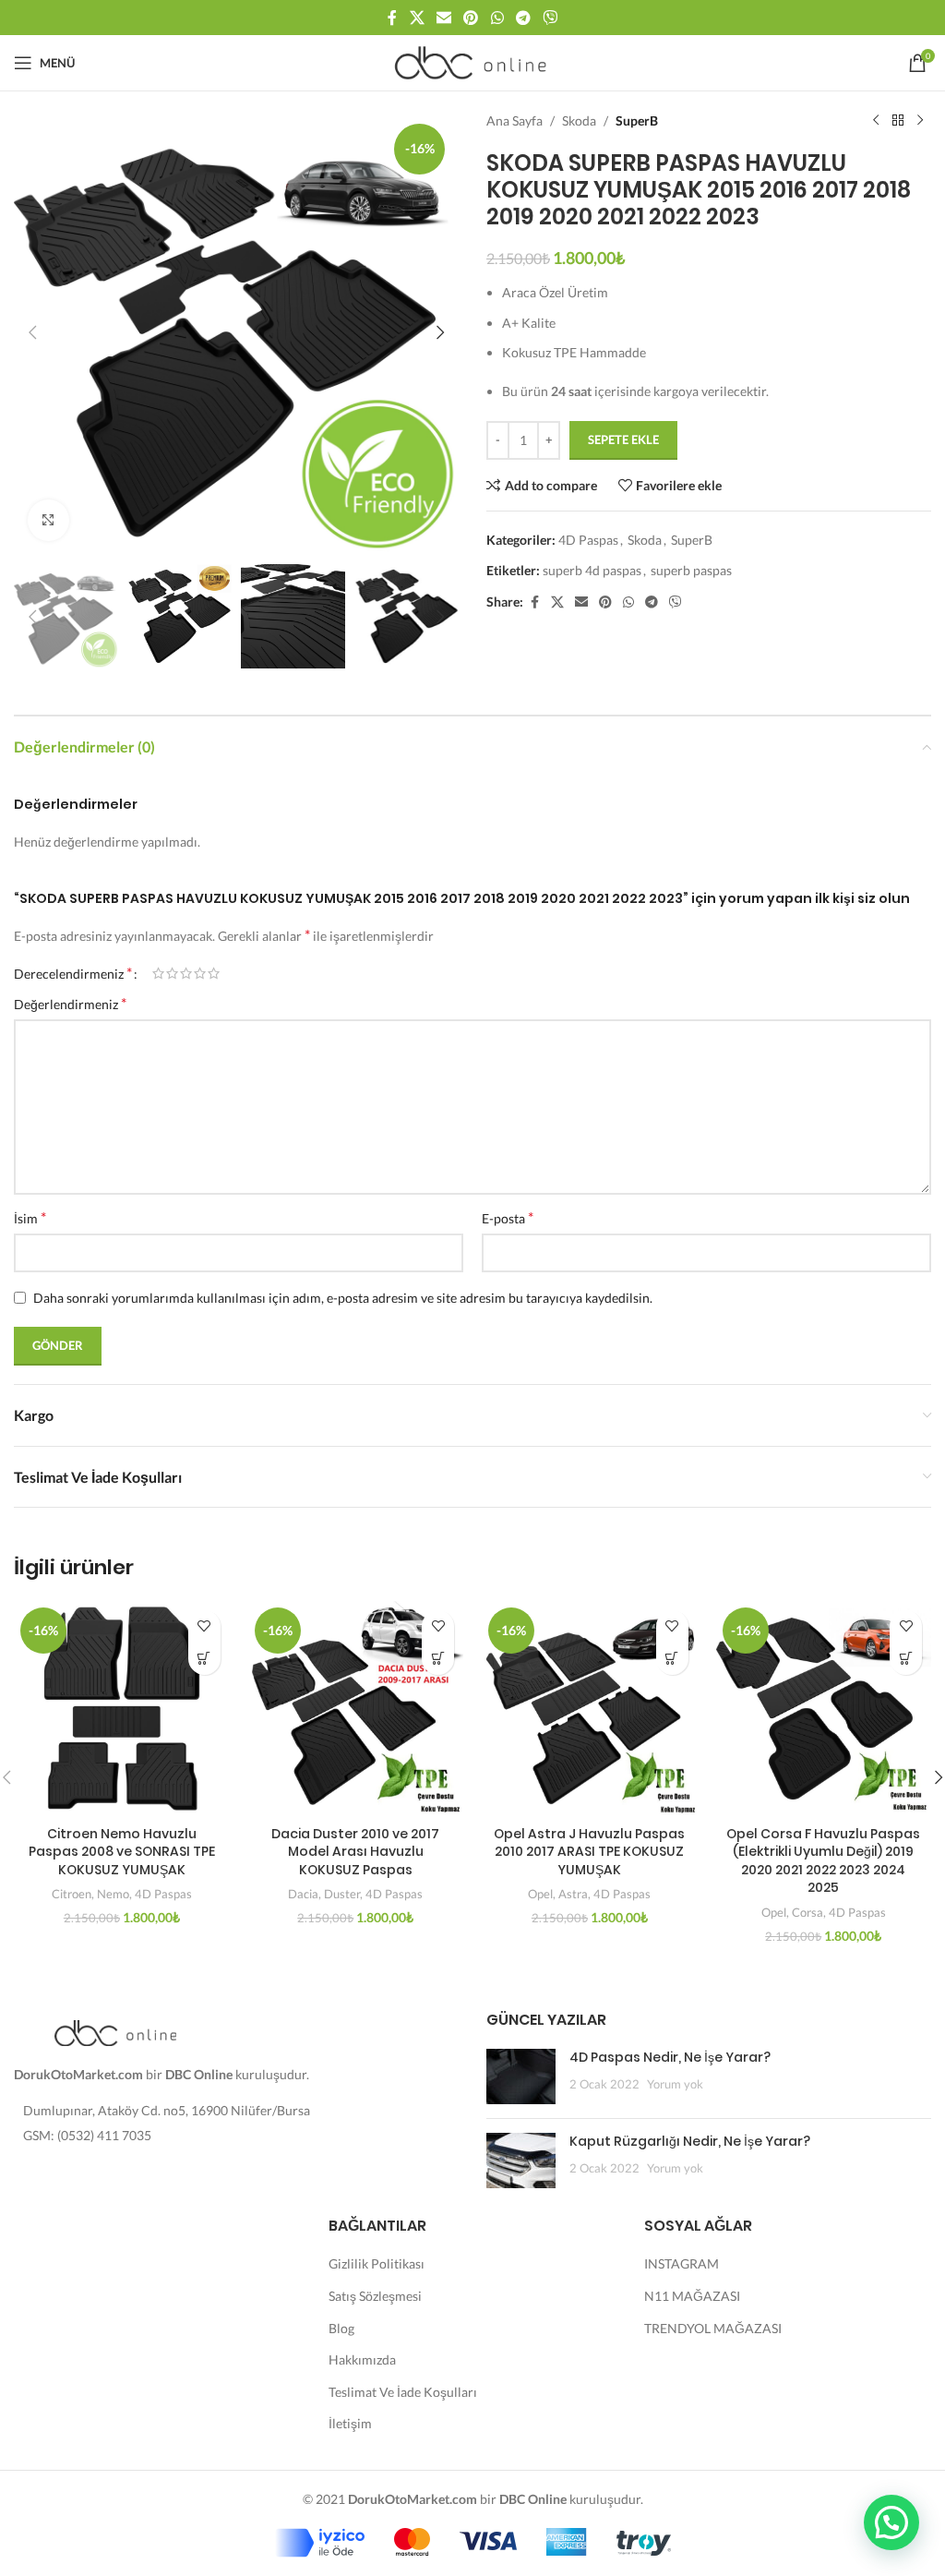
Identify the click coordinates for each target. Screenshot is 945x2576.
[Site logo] (473, 61)
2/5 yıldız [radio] (172, 973)
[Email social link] (443, 18)
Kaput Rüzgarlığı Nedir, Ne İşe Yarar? (690, 2141)
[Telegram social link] (523, 18)
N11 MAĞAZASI (692, 2296)
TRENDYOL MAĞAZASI (713, 2328)
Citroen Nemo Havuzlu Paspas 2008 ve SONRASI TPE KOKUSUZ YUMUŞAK (122, 1852)
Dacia (303, 1894)
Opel (540, 1894)
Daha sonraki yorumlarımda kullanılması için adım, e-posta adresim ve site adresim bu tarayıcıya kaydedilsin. (343, 1298)
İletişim (350, 2423)
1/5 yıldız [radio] (158, 973)
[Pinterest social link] (471, 18)
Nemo (113, 1894)
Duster (342, 1894)
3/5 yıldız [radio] (186, 973)
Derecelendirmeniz (73, 973)
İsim (30, 1217)
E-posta (508, 1217)
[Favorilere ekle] (204, 1626)
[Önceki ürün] (876, 121)
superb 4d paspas (592, 570)
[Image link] (115, 2031)
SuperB (637, 120)
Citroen (72, 1894)
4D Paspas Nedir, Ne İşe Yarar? (670, 2057)
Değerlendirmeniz (70, 1003)
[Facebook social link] (392, 18)
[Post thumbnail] (521, 2076)
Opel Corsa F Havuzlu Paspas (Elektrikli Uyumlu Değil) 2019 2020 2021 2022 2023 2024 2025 (823, 1861)
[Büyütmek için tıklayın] (48, 520)
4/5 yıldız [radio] (200, 973)
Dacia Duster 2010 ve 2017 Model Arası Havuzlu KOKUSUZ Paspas (355, 1852)
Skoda (579, 120)
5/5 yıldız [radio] (214, 973)
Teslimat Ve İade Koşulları (403, 2392)
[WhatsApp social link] (497, 18)
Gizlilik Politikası (377, 2263)
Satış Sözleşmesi (375, 2296)
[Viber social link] (550, 18)
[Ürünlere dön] (898, 121)
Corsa (807, 1912)
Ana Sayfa (514, 120)
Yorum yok (675, 2084)
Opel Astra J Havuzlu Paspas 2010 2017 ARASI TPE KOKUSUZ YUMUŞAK (589, 1852)
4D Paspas (588, 540)
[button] (32, 332)
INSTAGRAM (682, 2263)
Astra (573, 1894)
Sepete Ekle (623, 439)
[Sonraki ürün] (920, 121)
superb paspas (691, 570)
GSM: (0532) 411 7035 (87, 2135)
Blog (341, 2328)
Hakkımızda (362, 2359)
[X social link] (417, 18)
